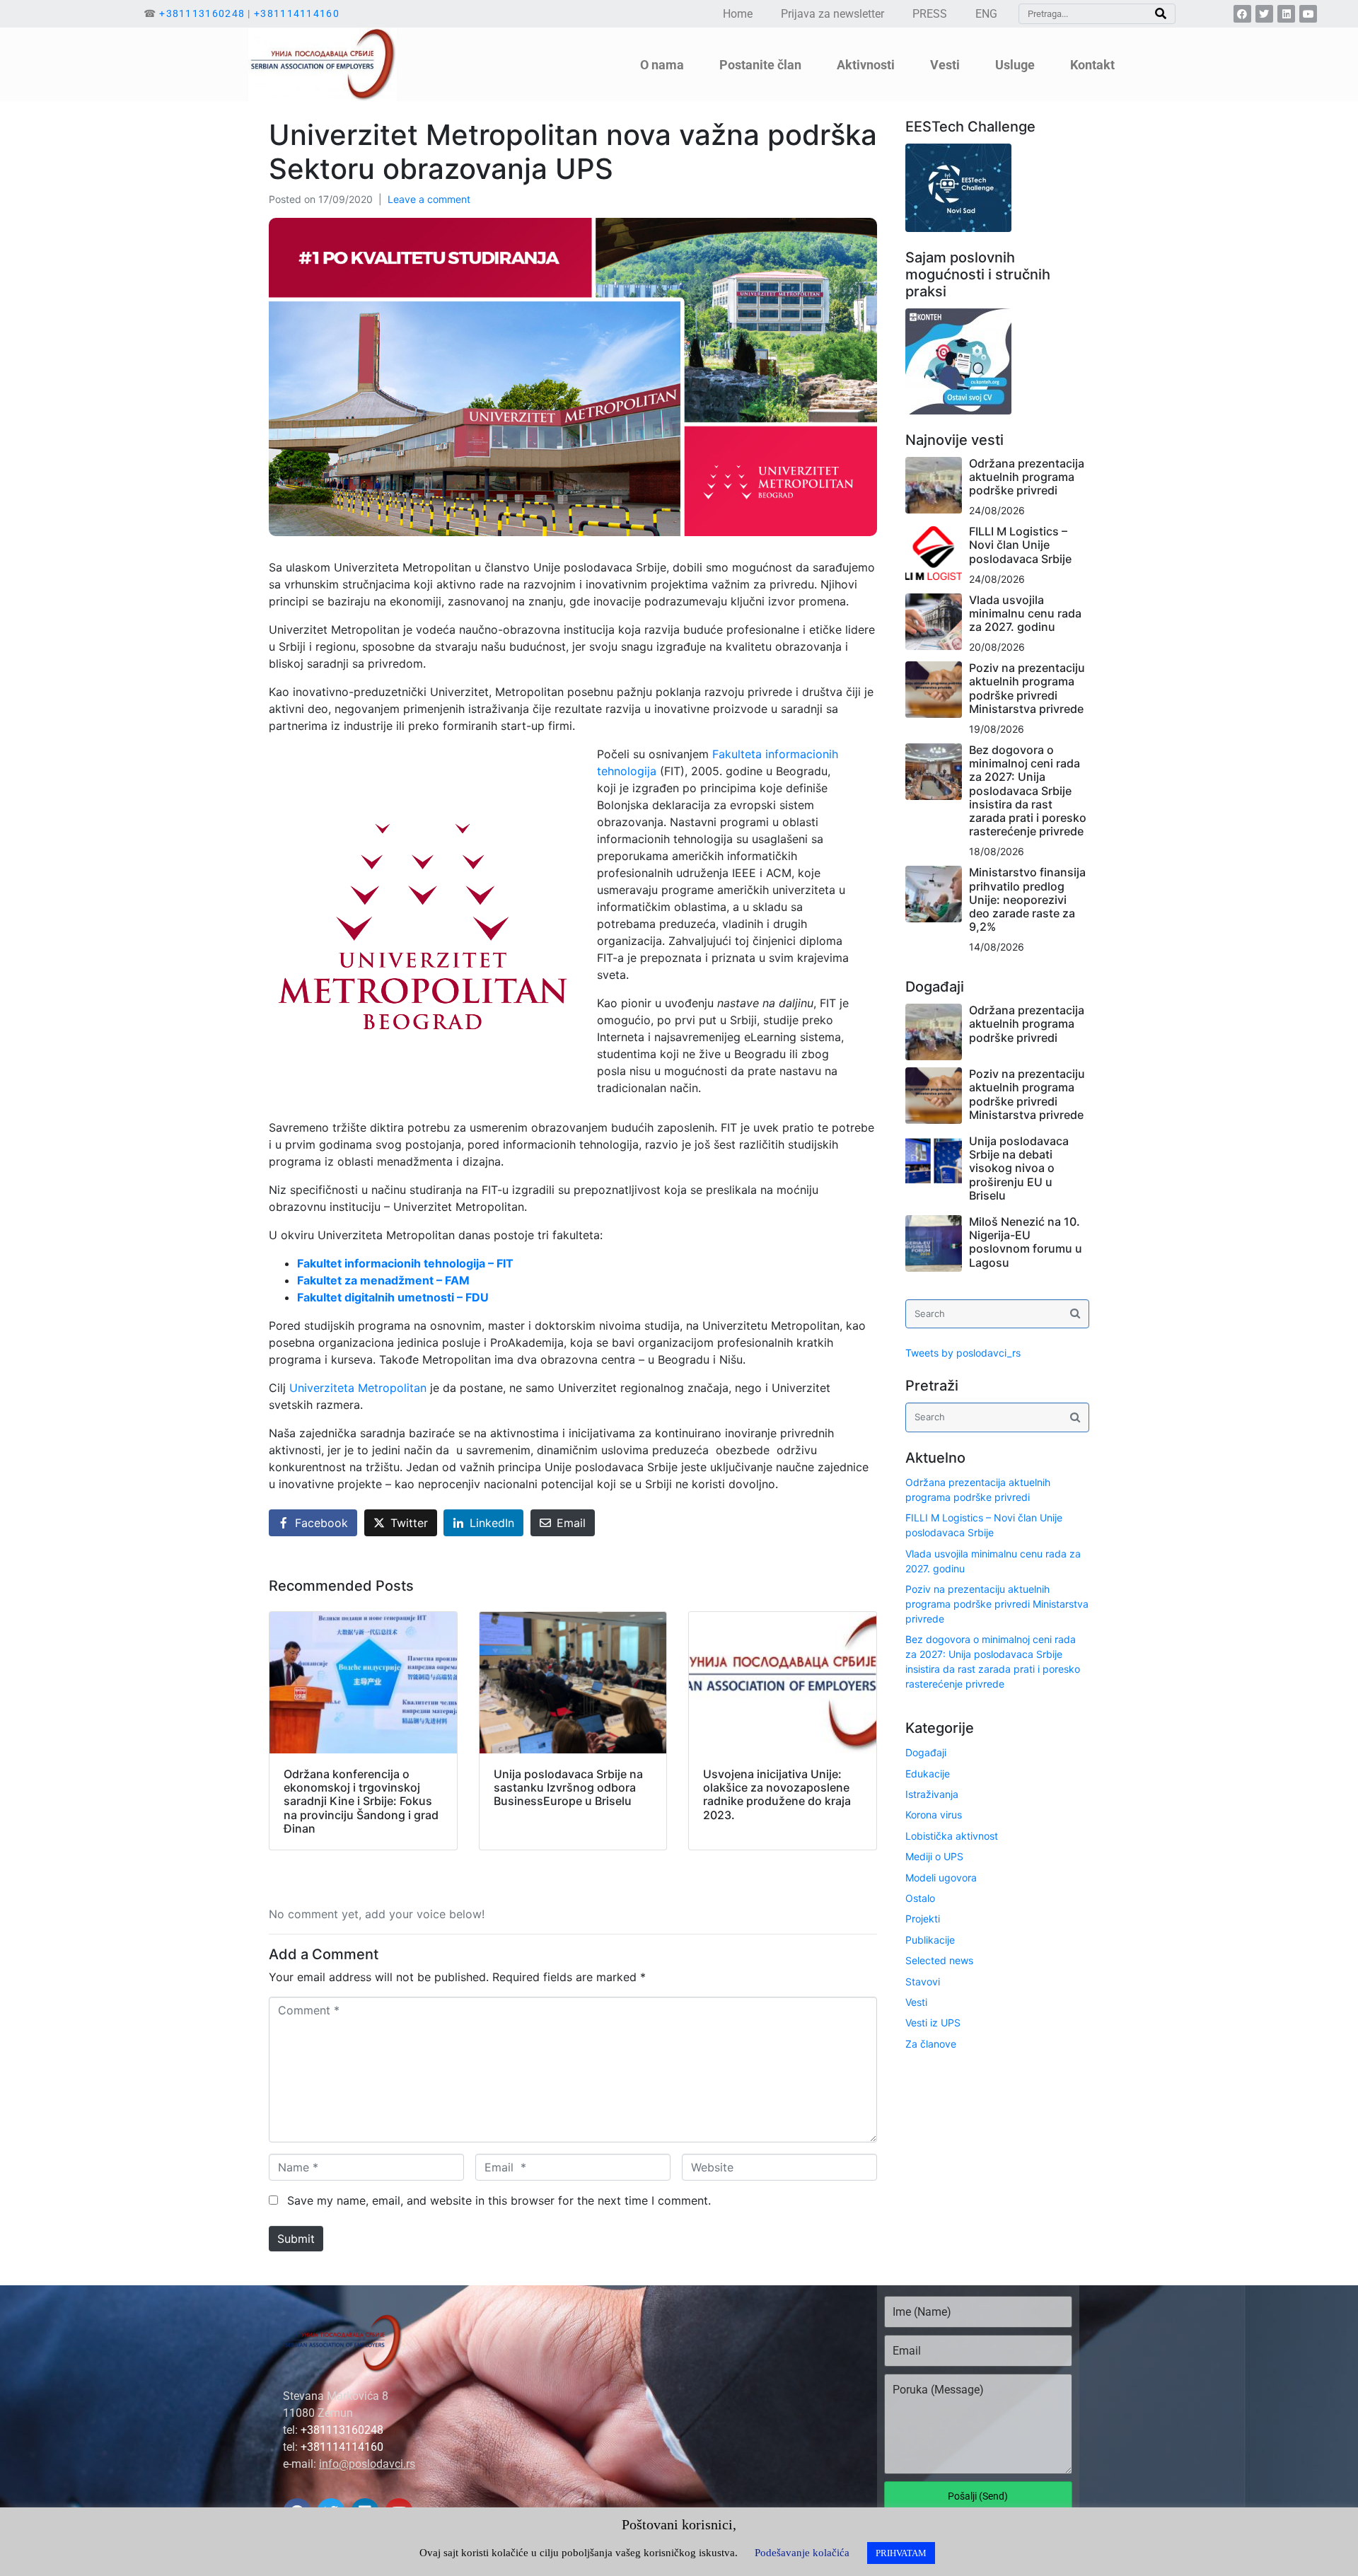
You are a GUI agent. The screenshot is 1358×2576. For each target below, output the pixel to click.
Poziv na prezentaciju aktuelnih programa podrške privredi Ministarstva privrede (1027, 688)
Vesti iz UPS (933, 2023)
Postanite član (760, 64)
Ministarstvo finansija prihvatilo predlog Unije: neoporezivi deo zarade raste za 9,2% (1027, 899)
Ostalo (920, 1898)
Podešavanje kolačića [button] (802, 2553)
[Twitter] (1264, 14)
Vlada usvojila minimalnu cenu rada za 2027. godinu (1025, 613)
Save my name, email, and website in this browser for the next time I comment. (499, 2200)
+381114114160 (297, 13)
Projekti (923, 1919)
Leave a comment (429, 199)
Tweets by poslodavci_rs (963, 1353)
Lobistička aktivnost (952, 1836)
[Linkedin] (1286, 14)
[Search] (1161, 14)
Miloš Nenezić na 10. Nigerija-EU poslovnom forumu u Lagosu (1026, 1242)
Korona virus (934, 1815)
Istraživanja (932, 1794)
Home (738, 14)
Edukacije (928, 1774)
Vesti (916, 2002)
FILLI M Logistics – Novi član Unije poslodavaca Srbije (1020, 545)
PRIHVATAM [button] (901, 2553)
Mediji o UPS (934, 1856)
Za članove (931, 2044)
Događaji (926, 1752)
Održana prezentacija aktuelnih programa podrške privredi (1027, 477)
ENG (986, 14)
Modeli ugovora (941, 1878)
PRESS (930, 14)
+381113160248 (202, 13)
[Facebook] (1242, 14)
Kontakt (1092, 64)
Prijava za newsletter (832, 14)
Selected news (939, 1960)
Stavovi (923, 1982)
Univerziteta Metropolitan (360, 1388)
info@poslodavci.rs (367, 2464)
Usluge (1015, 64)
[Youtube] (1308, 14)
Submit (296, 2239)
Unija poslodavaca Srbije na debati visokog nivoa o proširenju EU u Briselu (1019, 1168)
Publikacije (930, 1940)
